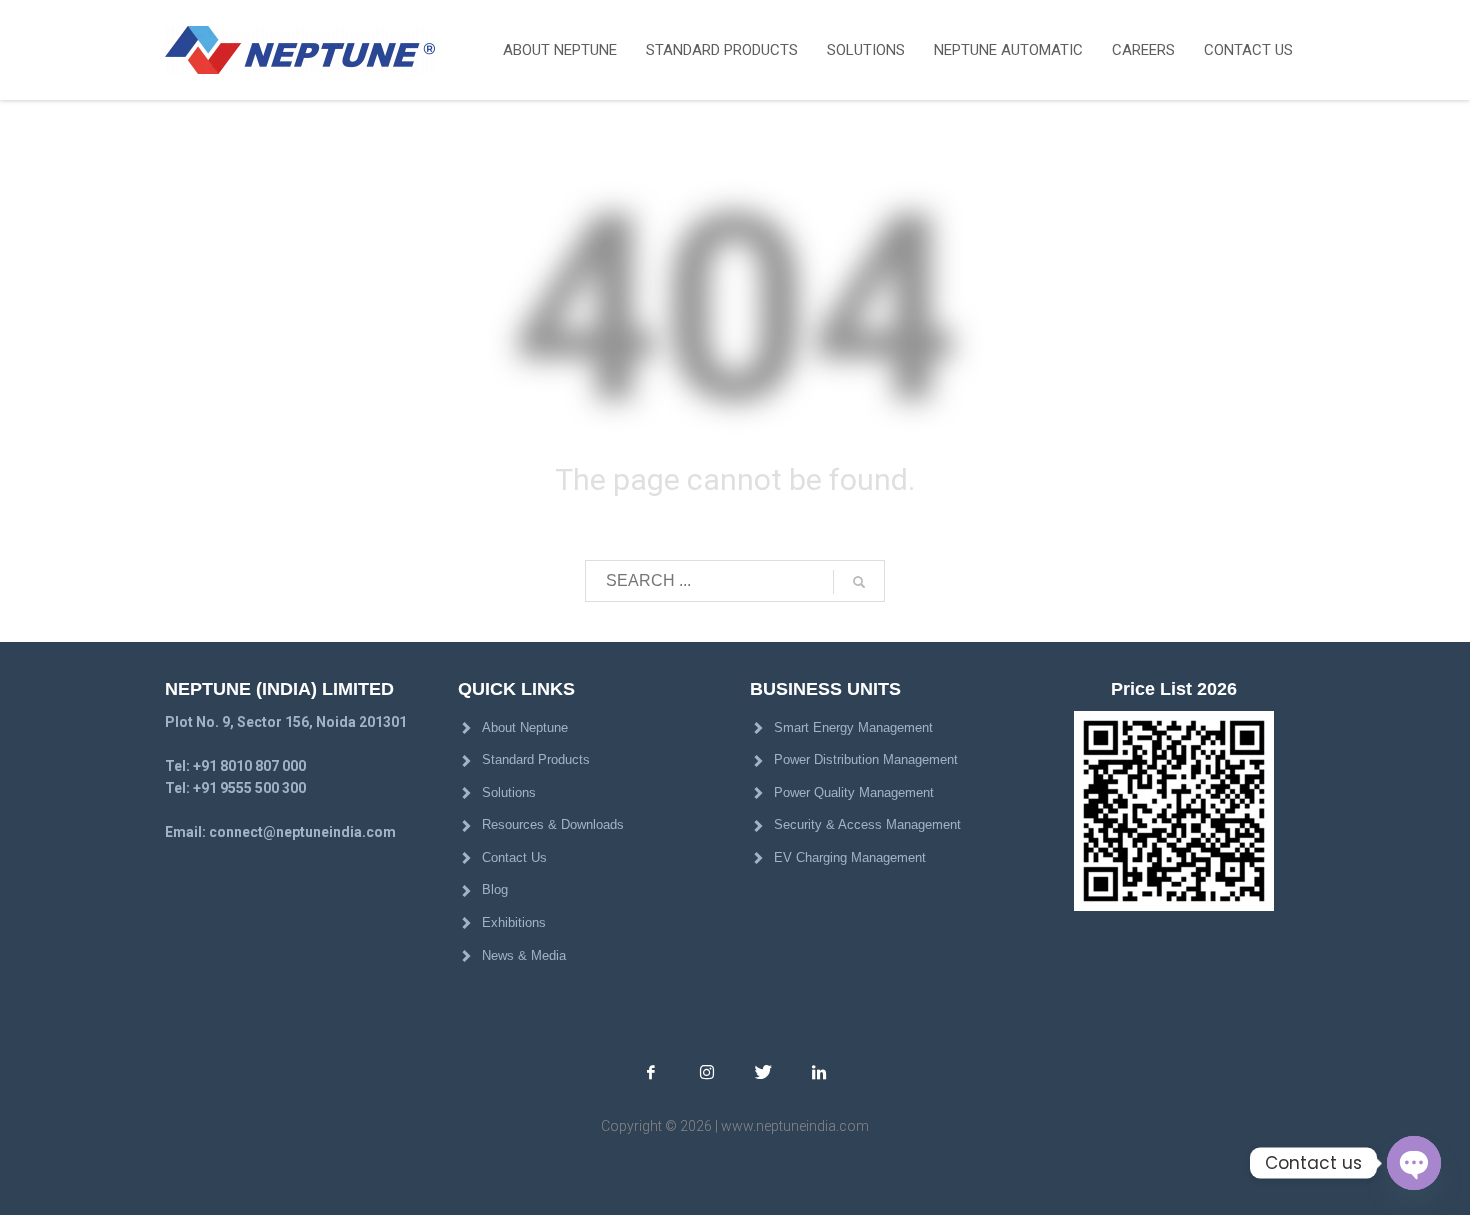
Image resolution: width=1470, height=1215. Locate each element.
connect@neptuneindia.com (302, 832)
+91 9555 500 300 (249, 788)
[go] (859, 582)
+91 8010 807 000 (249, 766)
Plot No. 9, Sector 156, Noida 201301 (286, 722)
